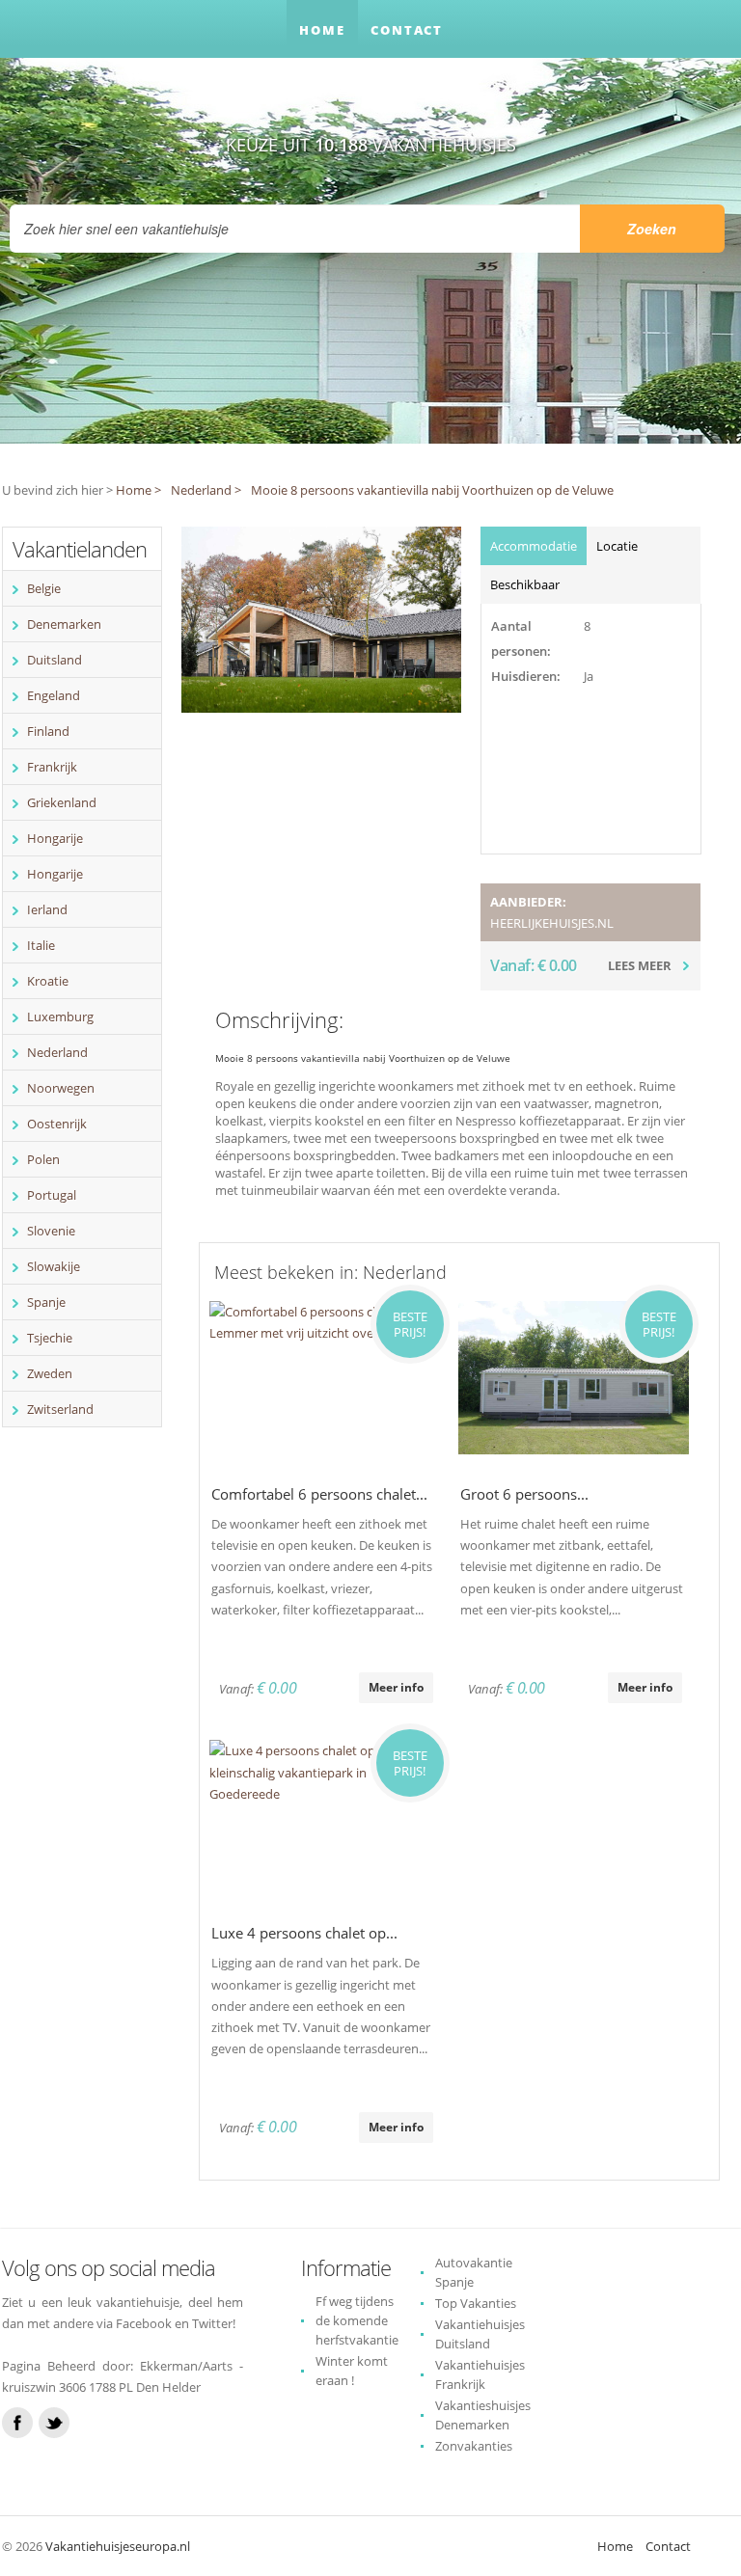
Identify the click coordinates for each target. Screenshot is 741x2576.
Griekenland (62, 802)
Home (322, 30)
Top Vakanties (476, 2303)
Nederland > (206, 490)
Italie (41, 945)
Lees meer (640, 965)
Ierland (47, 909)
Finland (48, 731)
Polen (43, 1159)
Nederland (57, 1052)
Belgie (44, 588)
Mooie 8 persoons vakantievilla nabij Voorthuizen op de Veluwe (432, 490)
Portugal (52, 1195)
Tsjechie (50, 1338)
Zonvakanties (474, 2446)
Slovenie (51, 1231)
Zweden (50, 1373)
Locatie (617, 546)
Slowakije (54, 1266)
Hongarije (55, 838)
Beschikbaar (525, 584)
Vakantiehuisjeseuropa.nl (118, 2546)
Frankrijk (52, 767)
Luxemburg (60, 1017)
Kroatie (48, 981)
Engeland (54, 695)
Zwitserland (60, 1409)
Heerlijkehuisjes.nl (552, 923)
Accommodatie (534, 546)
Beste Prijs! (410, 1324)
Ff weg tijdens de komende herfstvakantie (357, 2320)
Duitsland (55, 660)
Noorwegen (61, 1088)
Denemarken (64, 624)
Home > (138, 490)
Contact (407, 30)
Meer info (396, 1687)
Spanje (46, 1302)
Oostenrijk (57, 1124)
